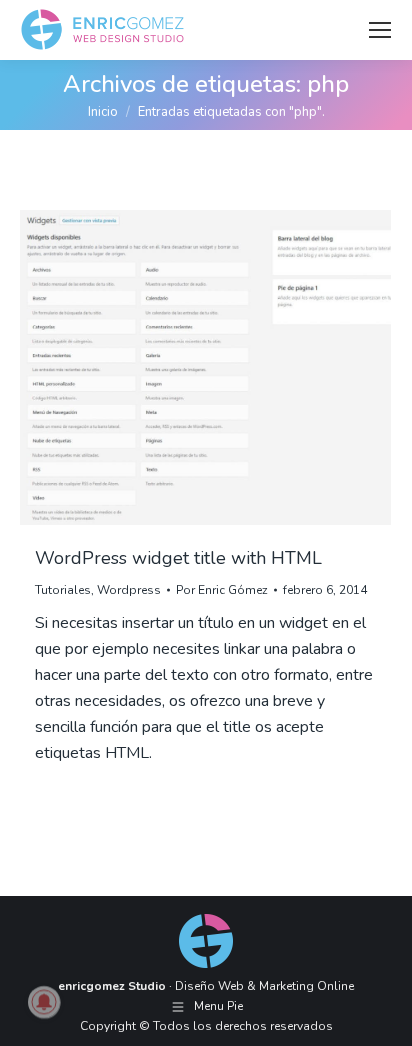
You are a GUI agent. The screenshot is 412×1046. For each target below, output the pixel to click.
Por (222, 590)
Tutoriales (63, 590)
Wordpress (129, 590)
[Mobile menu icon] (380, 30)
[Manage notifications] (44, 1002)
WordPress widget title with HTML (178, 558)
